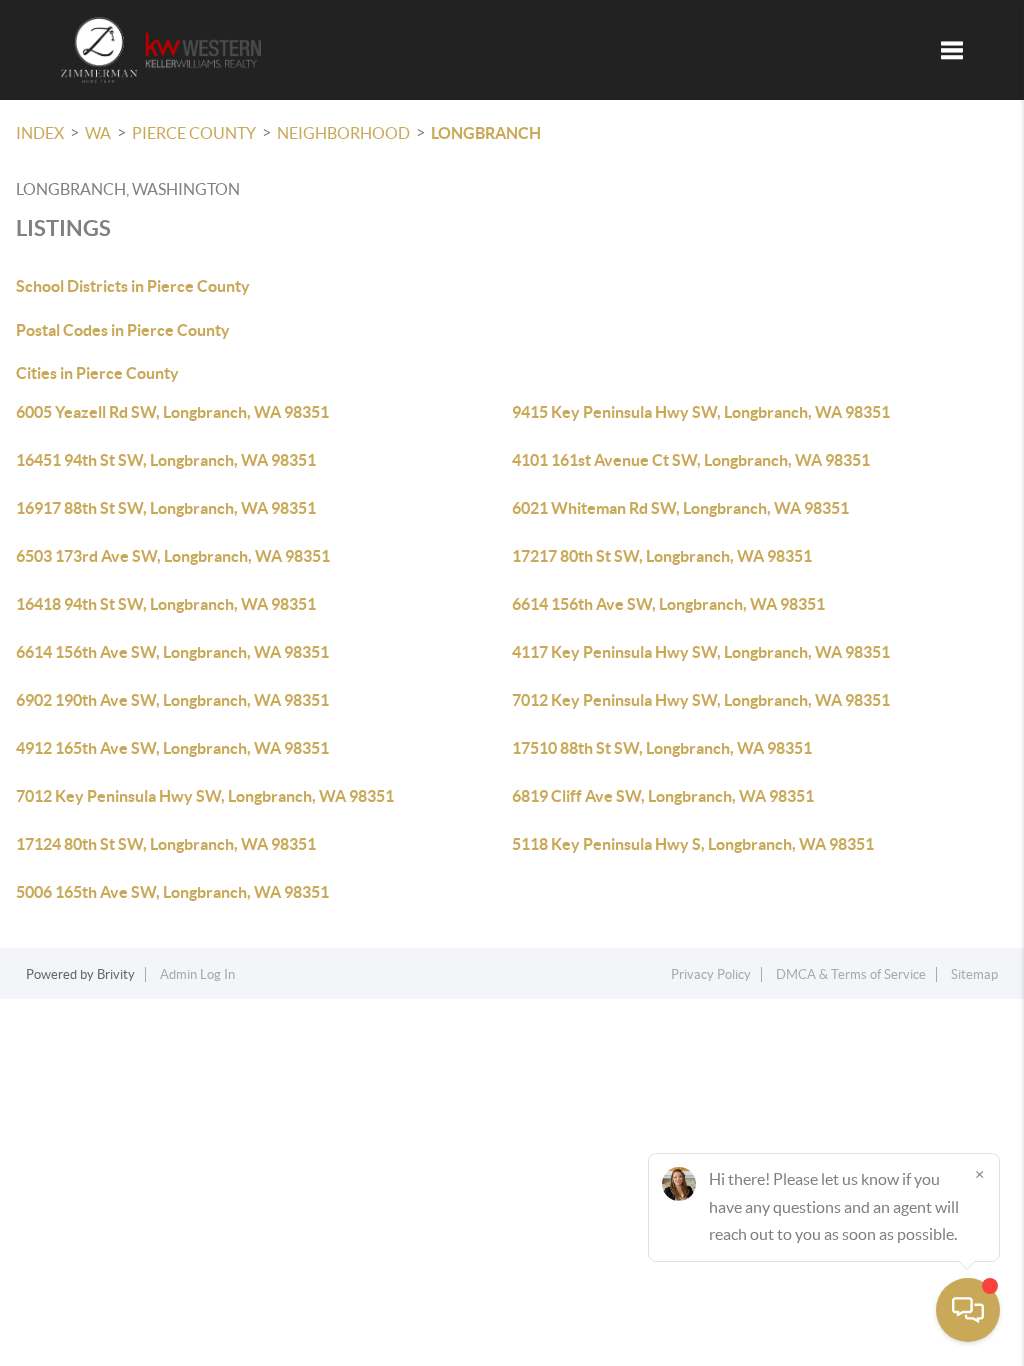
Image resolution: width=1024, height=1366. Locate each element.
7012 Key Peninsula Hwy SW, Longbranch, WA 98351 (701, 700)
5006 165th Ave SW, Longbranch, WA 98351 (172, 892)
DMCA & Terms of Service (851, 974)
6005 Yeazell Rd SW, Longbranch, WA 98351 (172, 412)
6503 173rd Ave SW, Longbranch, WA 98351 (173, 556)
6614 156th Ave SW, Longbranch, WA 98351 (668, 604)
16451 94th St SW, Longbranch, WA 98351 (166, 460)
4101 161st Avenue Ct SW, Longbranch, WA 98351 (691, 460)
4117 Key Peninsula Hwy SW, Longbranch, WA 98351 (701, 652)
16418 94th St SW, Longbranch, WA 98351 (166, 604)
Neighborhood (343, 133)
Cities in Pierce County (97, 373)
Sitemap (974, 974)
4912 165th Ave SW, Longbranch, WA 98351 (172, 748)
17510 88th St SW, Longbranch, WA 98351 (662, 748)
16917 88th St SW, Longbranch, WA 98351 (166, 508)
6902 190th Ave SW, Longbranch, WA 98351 (172, 700)
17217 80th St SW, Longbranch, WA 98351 (662, 556)
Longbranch (486, 133)
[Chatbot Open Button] (968, 1310)
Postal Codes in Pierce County (123, 330)
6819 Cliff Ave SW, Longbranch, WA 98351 (663, 796)
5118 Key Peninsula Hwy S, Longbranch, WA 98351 (693, 844)
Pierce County (194, 133)
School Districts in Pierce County (133, 286)
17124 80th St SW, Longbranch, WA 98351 (166, 844)
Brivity (116, 974)
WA (98, 133)
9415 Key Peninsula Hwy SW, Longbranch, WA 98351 (701, 412)
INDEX (40, 133)
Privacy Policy (711, 974)
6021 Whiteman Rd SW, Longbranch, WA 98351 (680, 508)
